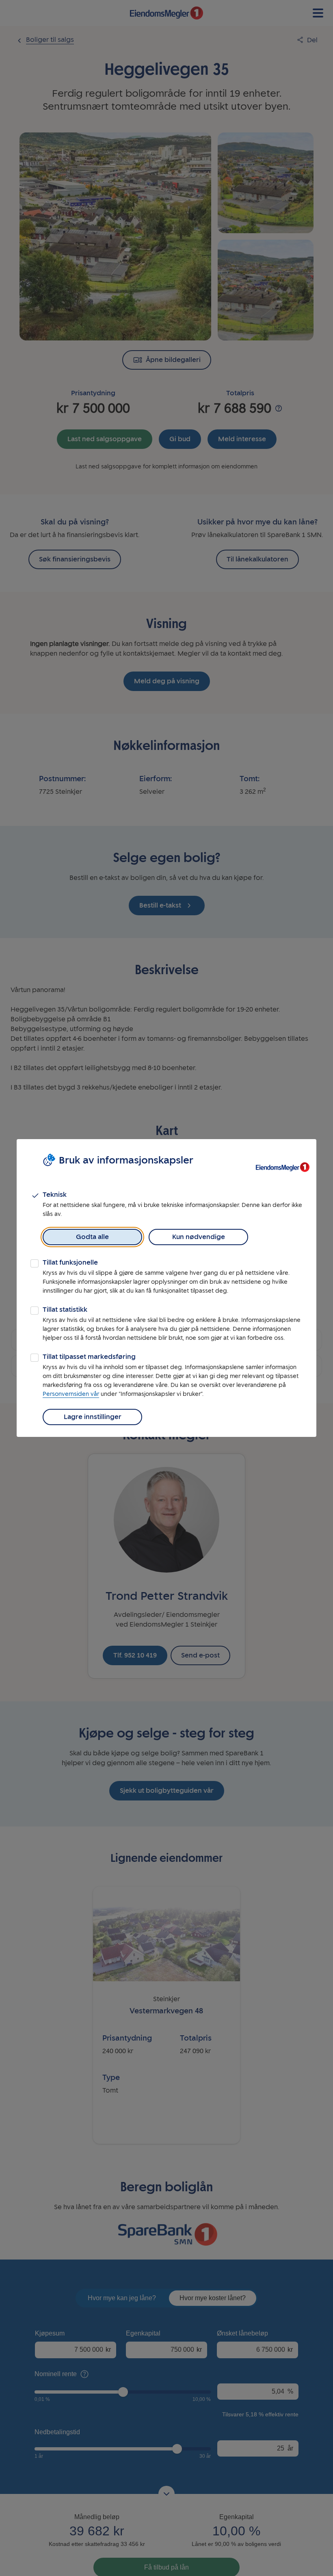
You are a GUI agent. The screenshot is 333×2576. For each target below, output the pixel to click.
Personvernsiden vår (71, 1394)
